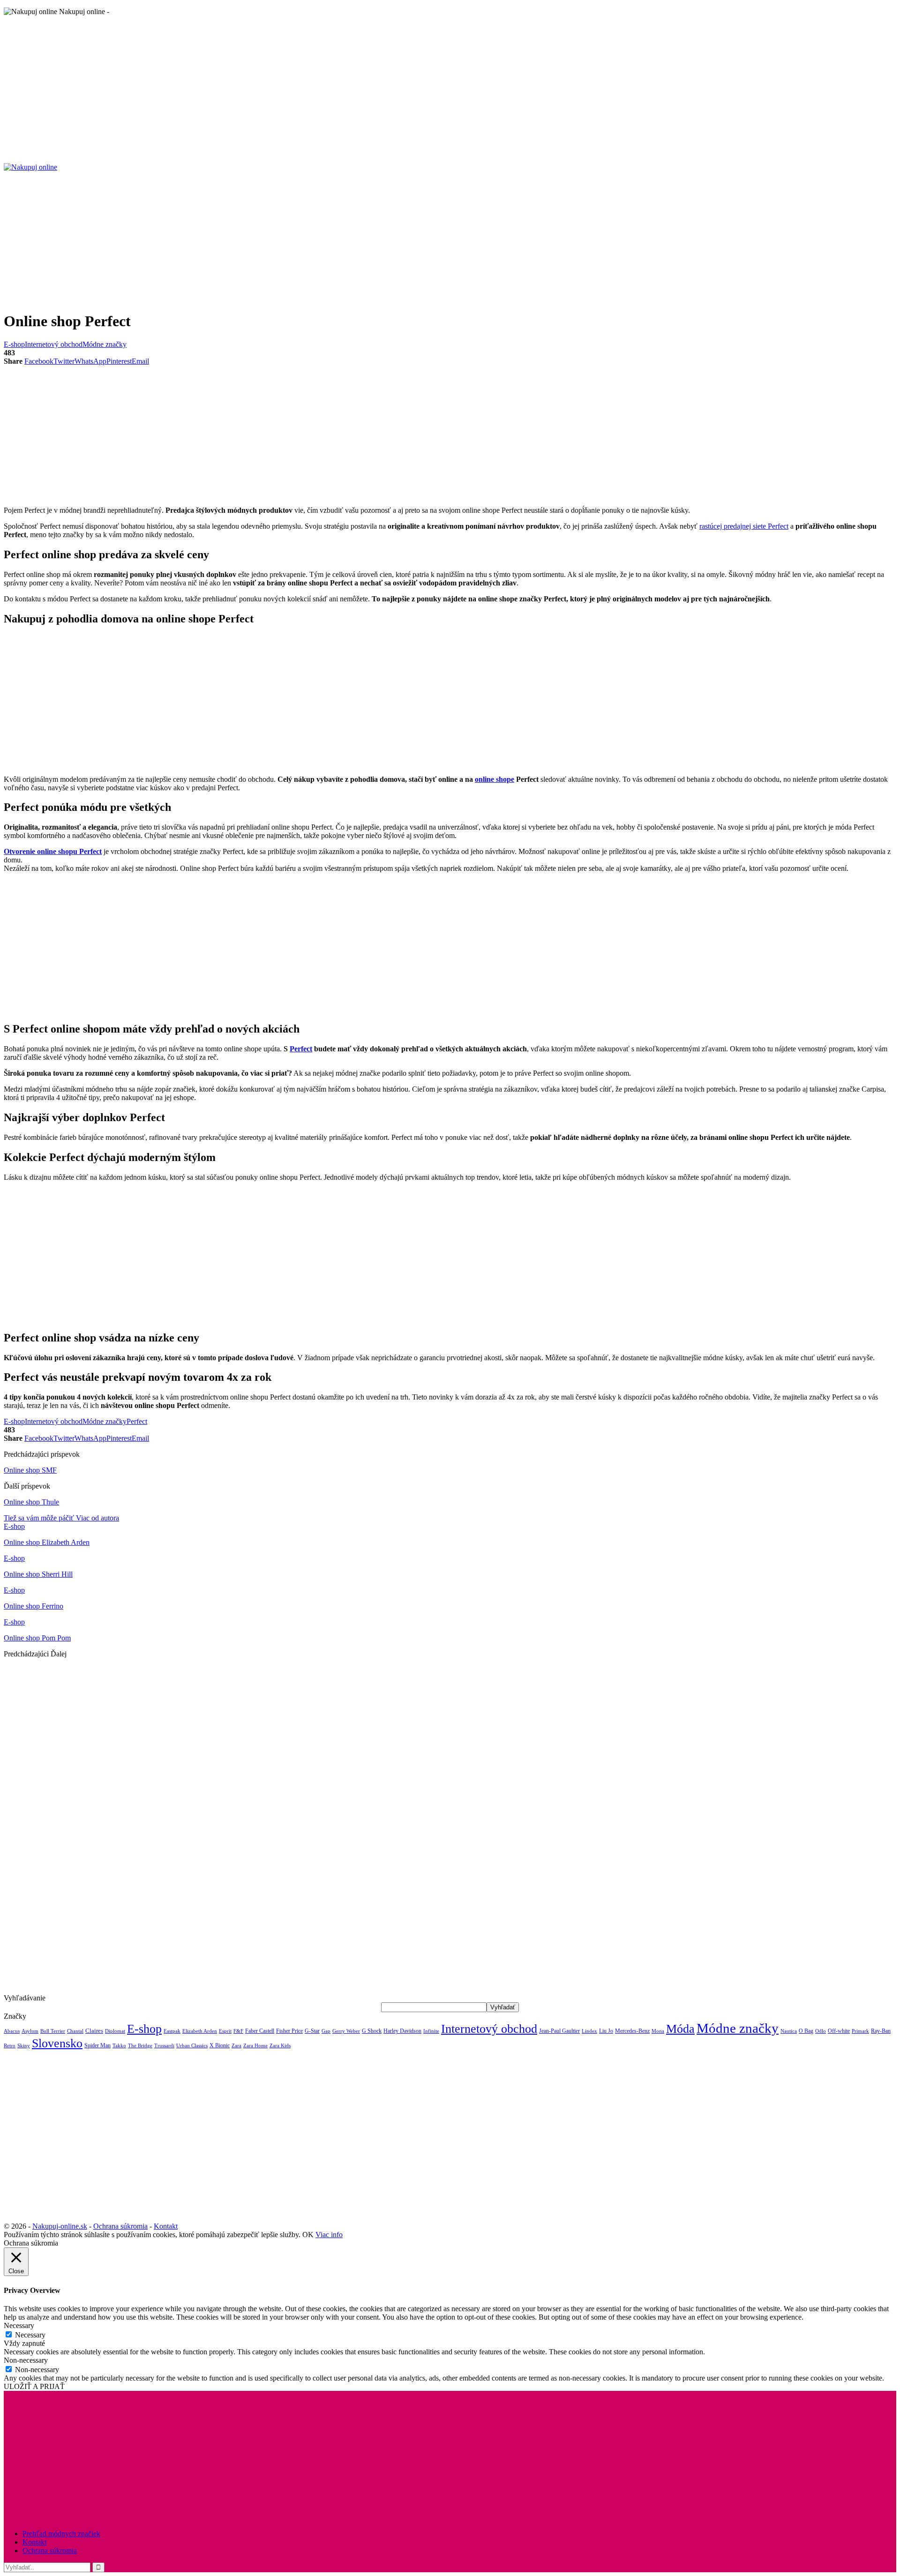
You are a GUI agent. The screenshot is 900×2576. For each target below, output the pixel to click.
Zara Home (255, 2046)
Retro (10, 2046)
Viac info (329, 2235)
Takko (119, 2046)
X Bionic (220, 2045)
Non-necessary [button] (26, 2360)
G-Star (312, 2031)
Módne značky (105, 344)
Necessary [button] (19, 2325)
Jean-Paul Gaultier (559, 2031)
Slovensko (57, 2043)
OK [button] (308, 2235)
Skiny (24, 2046)
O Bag (806, 2031)
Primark (860, 2031)
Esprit (225, 2031)
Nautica (789, 2031)
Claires (94, 2031)
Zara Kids (280, 2046)
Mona (658, 2031)
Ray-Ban (881, 2031)
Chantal (75, 2031)
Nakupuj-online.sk (60, 2226)
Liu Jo (606, 2031)
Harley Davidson (402, 2031)
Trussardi (164, 2046)
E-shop (14, 344)
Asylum (30, 2031)
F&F (238, 2031)
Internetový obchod (54, 344)
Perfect (301, 1049)
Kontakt (166, 2226)
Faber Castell (260, 2031)
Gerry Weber (346, 2031)
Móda (680, 2029)
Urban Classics (192, 2045)
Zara (236, 2046)
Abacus (12, 2031)
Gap (326, 2031)
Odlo (821, 2031)
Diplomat (115, 2031)
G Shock (372, 2031)
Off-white (839, 2031)
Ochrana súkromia (120, 2226)
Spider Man (97, 2045)
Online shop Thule (31, 1502)
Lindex (589, 2031)
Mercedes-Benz (632, 2031)
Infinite (431, 2031)
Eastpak (172, 2031)
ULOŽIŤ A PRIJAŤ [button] (34, 2386)
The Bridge (140, 2045)
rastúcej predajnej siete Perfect (744, 526)
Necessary (30, 2335)
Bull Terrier (53, 2031)
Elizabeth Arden (200, 2031)
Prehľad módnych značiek (61, 2534)
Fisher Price (289, 2031)
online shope (495, 779)
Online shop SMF (30, 1470)
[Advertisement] (285, 89)
